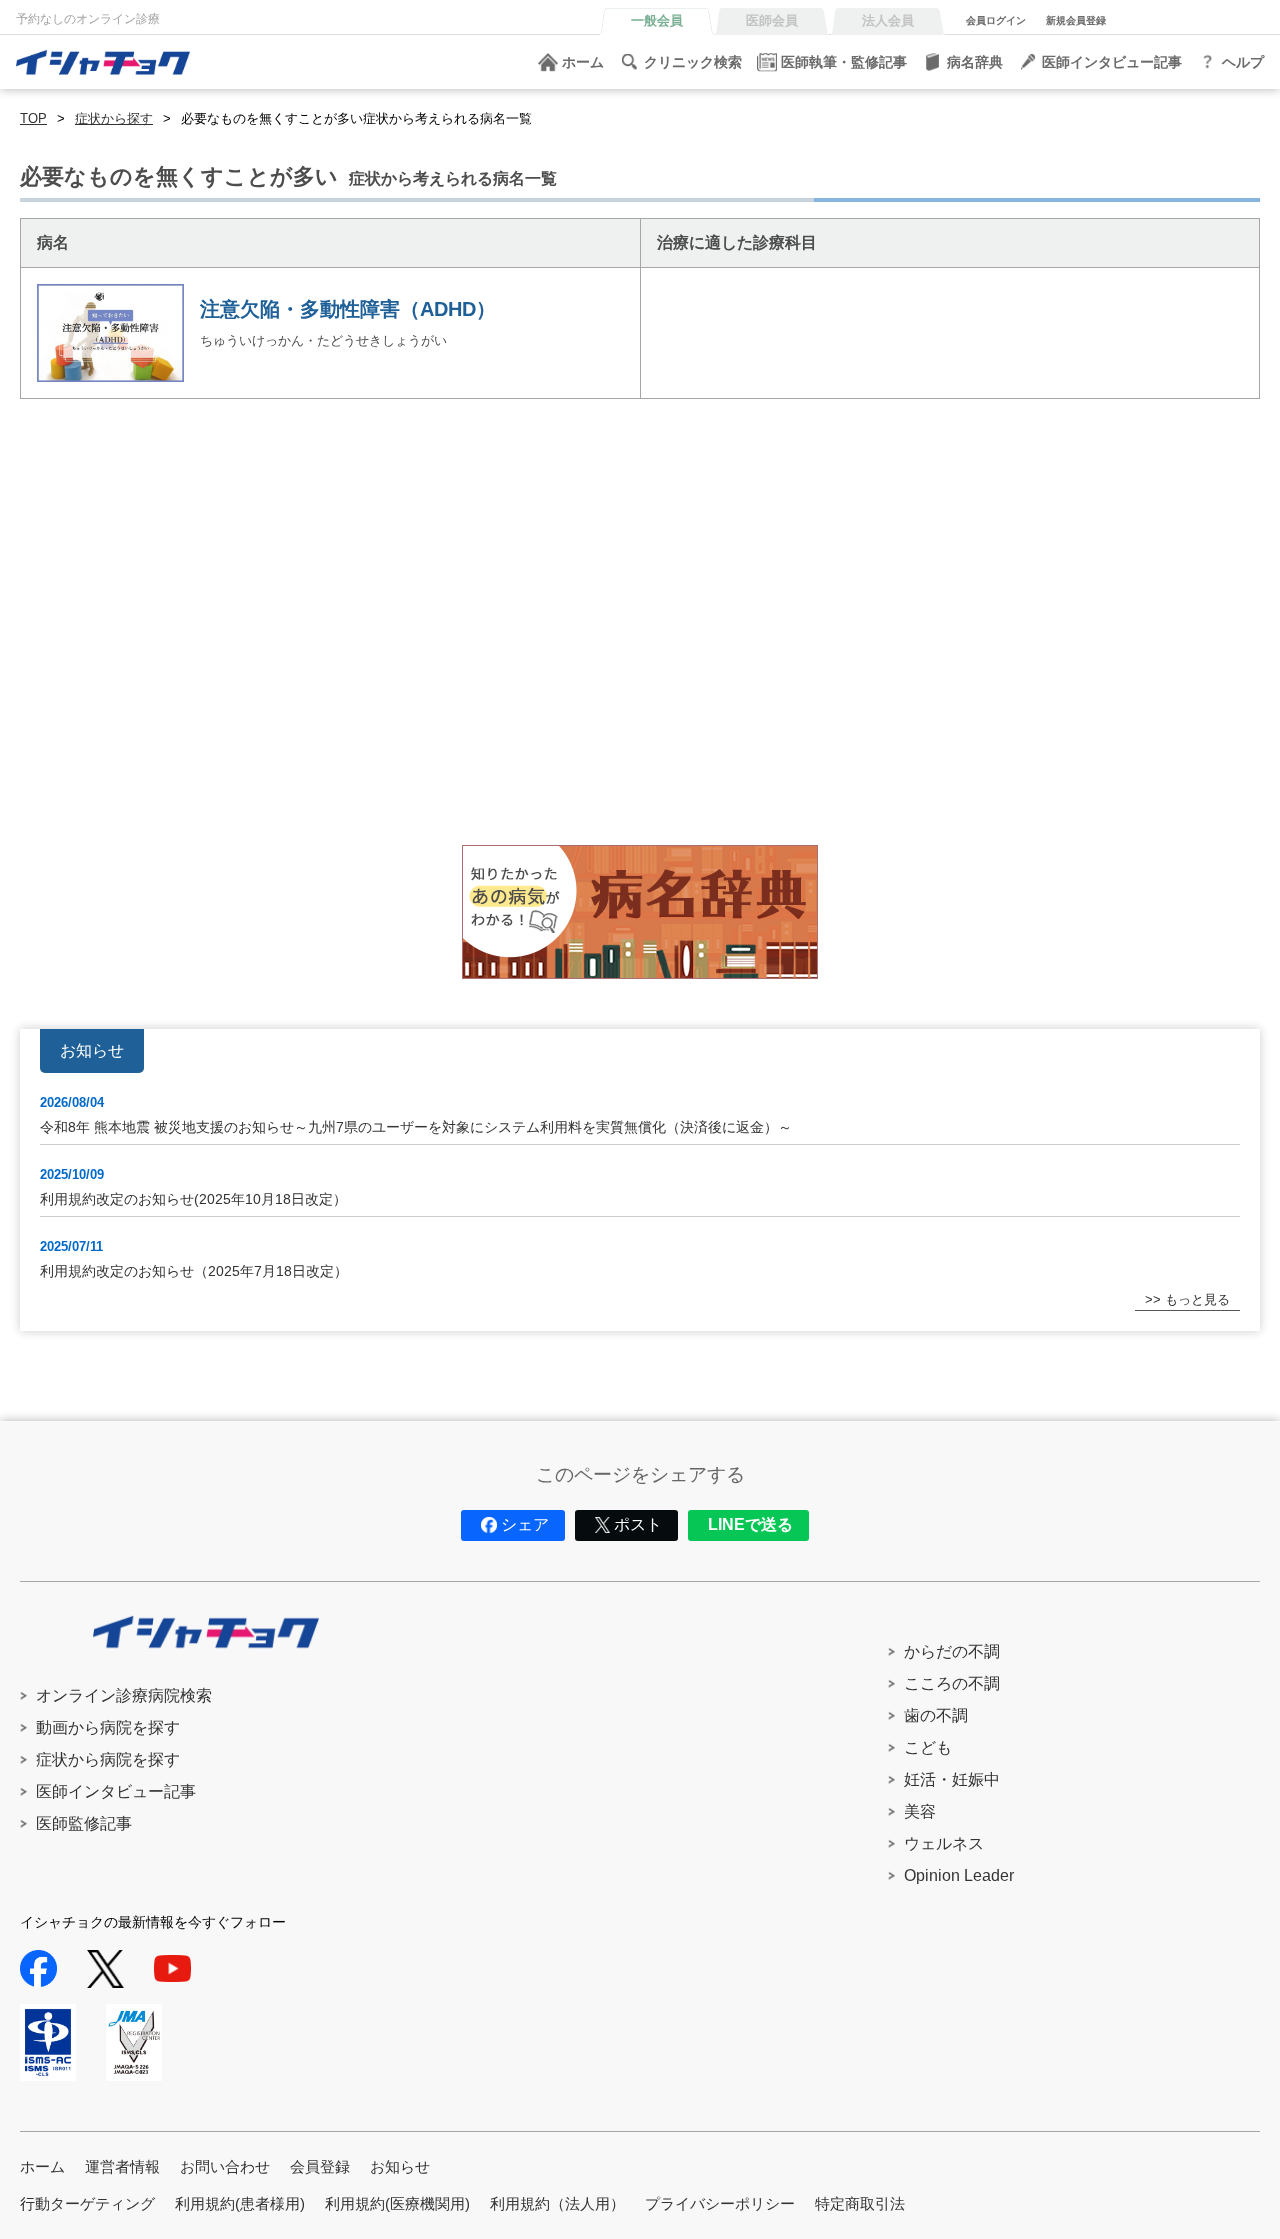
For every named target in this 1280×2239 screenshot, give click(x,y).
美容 (920, 1811)
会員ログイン (996, 20)
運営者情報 (122, 2166)
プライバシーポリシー (720, 2203)
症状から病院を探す (108, 1759)
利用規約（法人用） (557, 2203)
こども (928, 1747)
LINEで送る (750, 1524)
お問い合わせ (225, 2166)
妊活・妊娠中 (952, 1779)
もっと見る (1197, 1299)
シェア (525, 1524)
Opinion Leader (959, 1875)
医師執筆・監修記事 (844, 62)
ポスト (638, 1524)
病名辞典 (975, 62)
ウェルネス (944, 1843)
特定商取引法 (860, 2203)
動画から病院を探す (108, 1727)
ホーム (583, 62)
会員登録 (320, 2166)
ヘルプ (1243, 62)
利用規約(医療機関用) (397, 2203)
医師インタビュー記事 (1112, 62)
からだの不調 (952, 1651)
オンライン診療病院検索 (124, 1695)
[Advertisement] (620, 655)
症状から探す (114, 118)
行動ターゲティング (87, 2203)
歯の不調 (936, 1715)
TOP (33, 118)
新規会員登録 (1076, 20)
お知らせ (400, 2166)
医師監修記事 (84, 1823)
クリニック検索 (693, 62)
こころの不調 (952, 1683)
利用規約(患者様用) (240, 2203)
